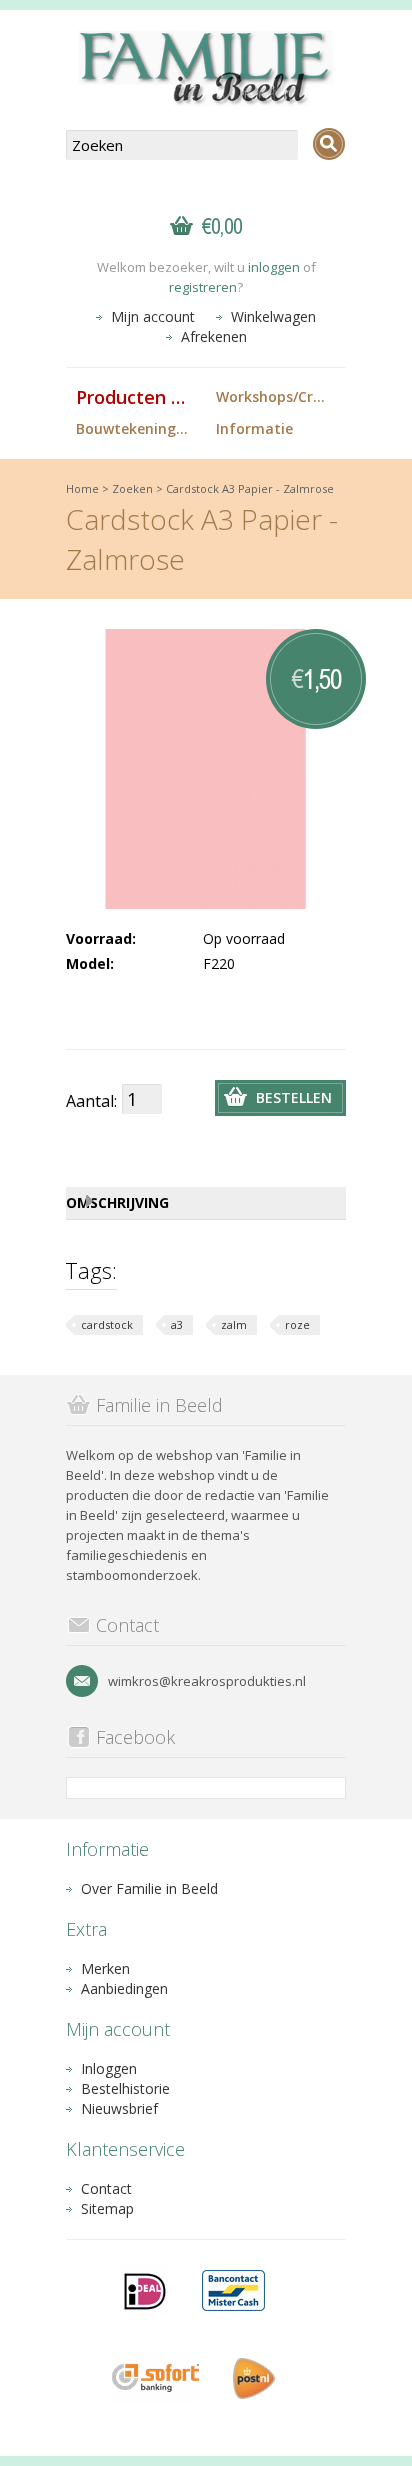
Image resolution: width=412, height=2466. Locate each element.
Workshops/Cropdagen (281, 396)
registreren (203, 287)
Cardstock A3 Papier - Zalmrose (250, 488)
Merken (105, 1968)
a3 (177, 1324)
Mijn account (153, 316)
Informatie (254, 428)
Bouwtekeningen (134, 428)
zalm (234, 1324)
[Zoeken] (329, 144)
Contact (106, 2188)
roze (297, 1324)
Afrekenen (214, 336)
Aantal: (91, 1101)
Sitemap (107, 2208)
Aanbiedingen (124, 1988)
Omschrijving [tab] (117, 1202)
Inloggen (109, 2068)
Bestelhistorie (125, 2088)
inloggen (274, 267)
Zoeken (132, 488)
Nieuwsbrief (119, 2108)
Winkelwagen (273, 316)
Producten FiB (137, 397)
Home (82, 488)
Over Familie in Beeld (149, 1888)
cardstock (107, 1324)
